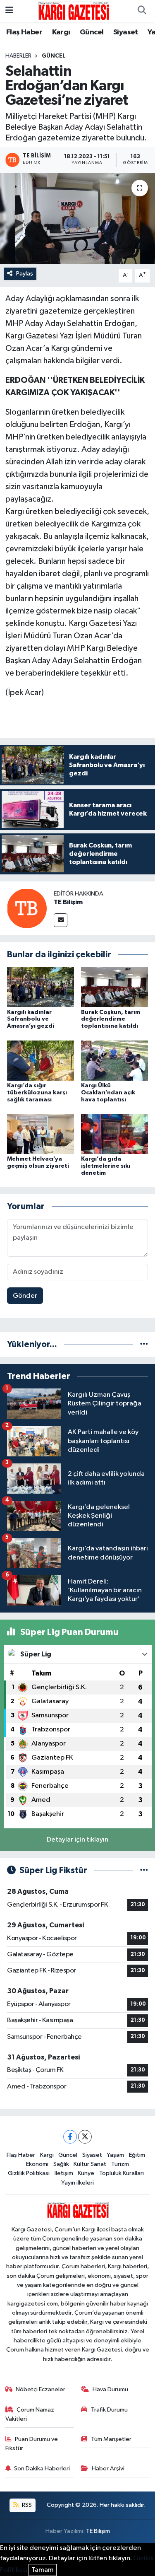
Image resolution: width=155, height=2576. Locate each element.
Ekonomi (37, 2164)
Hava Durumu (110, 2389)
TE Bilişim (68, 902)
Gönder (25, 1296)
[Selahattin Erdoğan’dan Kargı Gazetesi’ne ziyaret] (77, 218)
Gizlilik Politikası (29, 2173)
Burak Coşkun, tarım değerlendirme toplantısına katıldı (111, 1019)
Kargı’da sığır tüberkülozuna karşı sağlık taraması (37, 1093)
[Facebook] (70, 2137)
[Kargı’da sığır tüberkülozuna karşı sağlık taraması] (41, 1060)
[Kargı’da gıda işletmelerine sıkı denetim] (114, 1134)
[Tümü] (144, 1344)
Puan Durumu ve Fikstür (32, 2444)
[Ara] (142, 11)
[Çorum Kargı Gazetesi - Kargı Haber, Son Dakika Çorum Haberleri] (74, 11)
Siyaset (126, 32)
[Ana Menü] (9, 11)
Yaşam (115, 2155)
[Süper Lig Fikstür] (144, 1870)
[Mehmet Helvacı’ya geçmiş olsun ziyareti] (41, 1134)
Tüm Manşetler (111, 2439)
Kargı (61, 32)
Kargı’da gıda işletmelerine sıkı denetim (106, 1166)
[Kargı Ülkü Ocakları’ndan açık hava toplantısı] (114, 1060)
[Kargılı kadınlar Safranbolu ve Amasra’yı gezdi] (41, 987)
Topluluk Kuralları (122, 2173)
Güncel (92, 32)
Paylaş (25, 274)
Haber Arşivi (108, 2469)
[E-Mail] (61, 920)
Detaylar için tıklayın (77, 1840)
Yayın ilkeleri (77, 2183)
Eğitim (137, 2155)
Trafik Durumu (109, 2410)
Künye (86, 2173)
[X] (85, 2137)
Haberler (18, 56)
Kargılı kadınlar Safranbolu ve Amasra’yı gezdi (31, 1019)
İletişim (64, 2173)
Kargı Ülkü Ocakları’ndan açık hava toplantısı (108, 1093)
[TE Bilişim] (27, 908)
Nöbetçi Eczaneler (41, 2389)
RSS (26, 2505)
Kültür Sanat (90, 2164)
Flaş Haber (24, 32)
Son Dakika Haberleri (42, 2469)
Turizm (120, 2164)
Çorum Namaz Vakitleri (30, 2414)
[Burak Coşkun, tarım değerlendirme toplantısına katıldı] (114, 987)
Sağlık (61, 2164)
